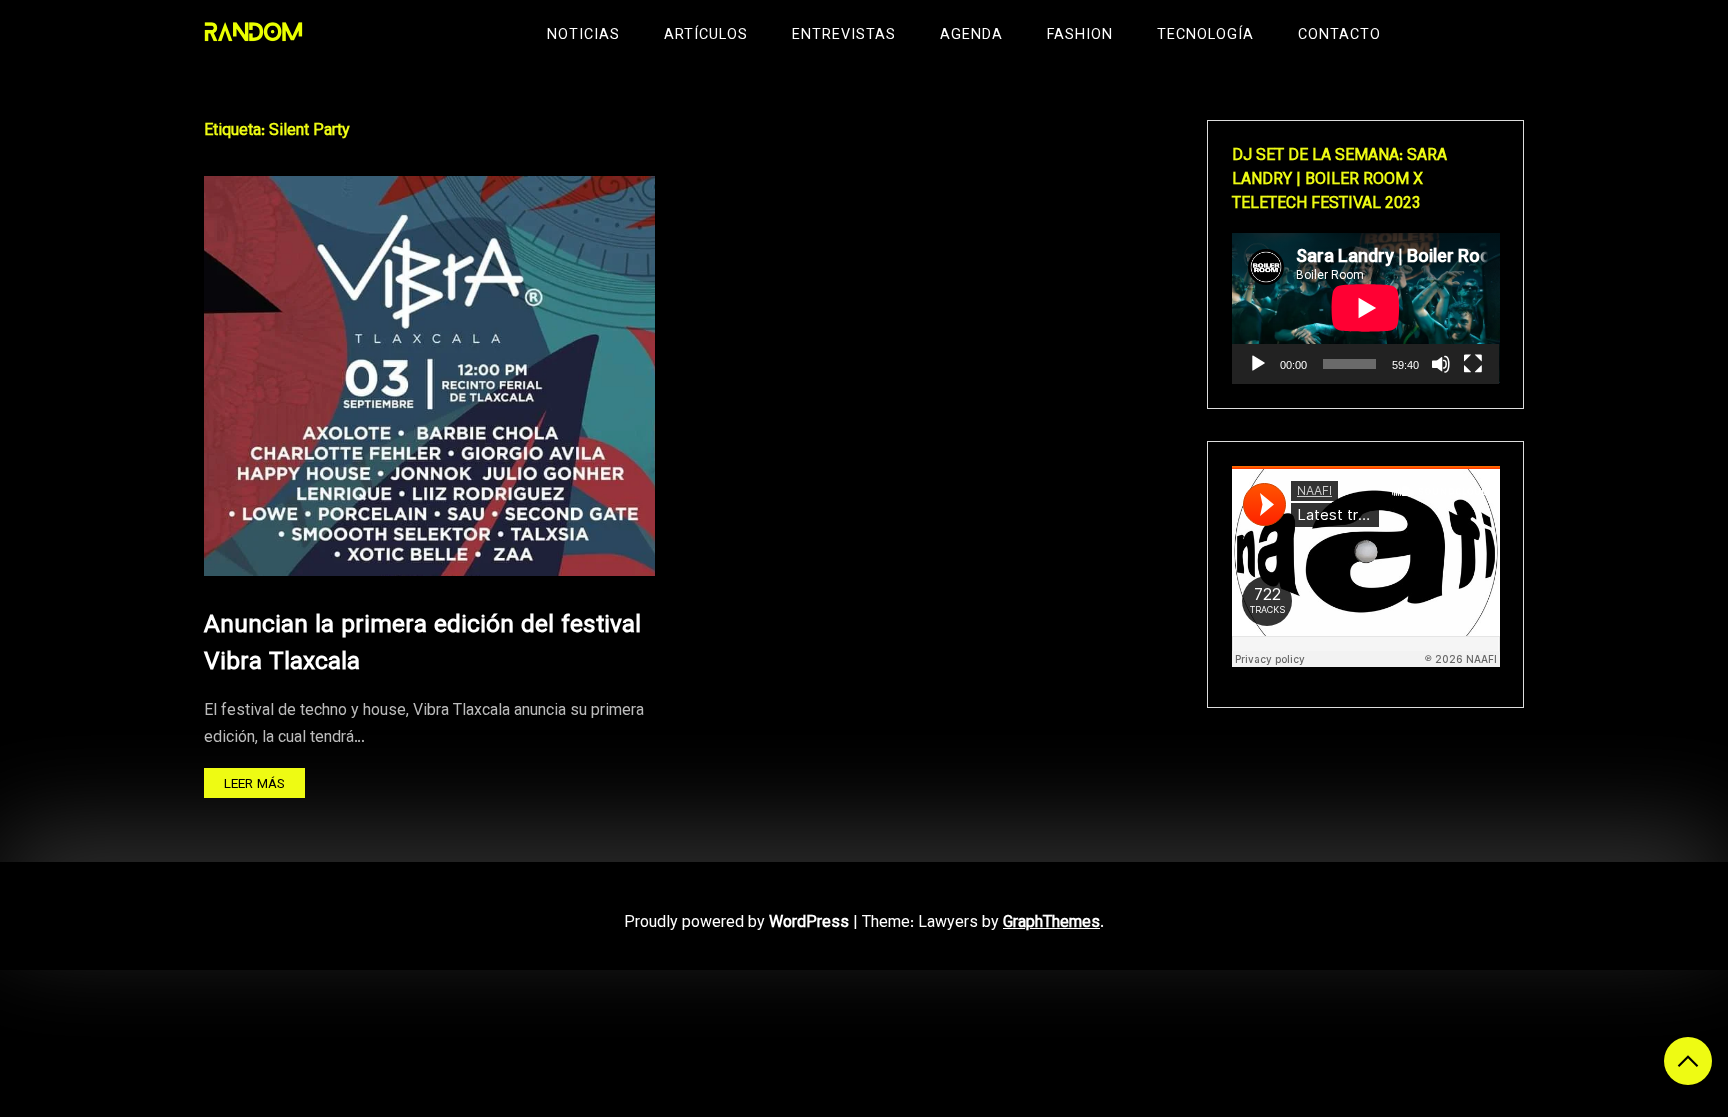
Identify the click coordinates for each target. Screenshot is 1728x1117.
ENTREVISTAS (844, 35)
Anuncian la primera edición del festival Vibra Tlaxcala (422, 644)
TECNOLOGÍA (1205, 35)
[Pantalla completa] (1473, 364)
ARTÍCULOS (706, 35)
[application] (1366, 308)
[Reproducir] (1258, 364)
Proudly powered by (736, 923)
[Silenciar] (1441, 364)
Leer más (254, 784)
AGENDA (971, 35)
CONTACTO (1339, 35)
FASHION (1080, 35)
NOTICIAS (583, 35)
